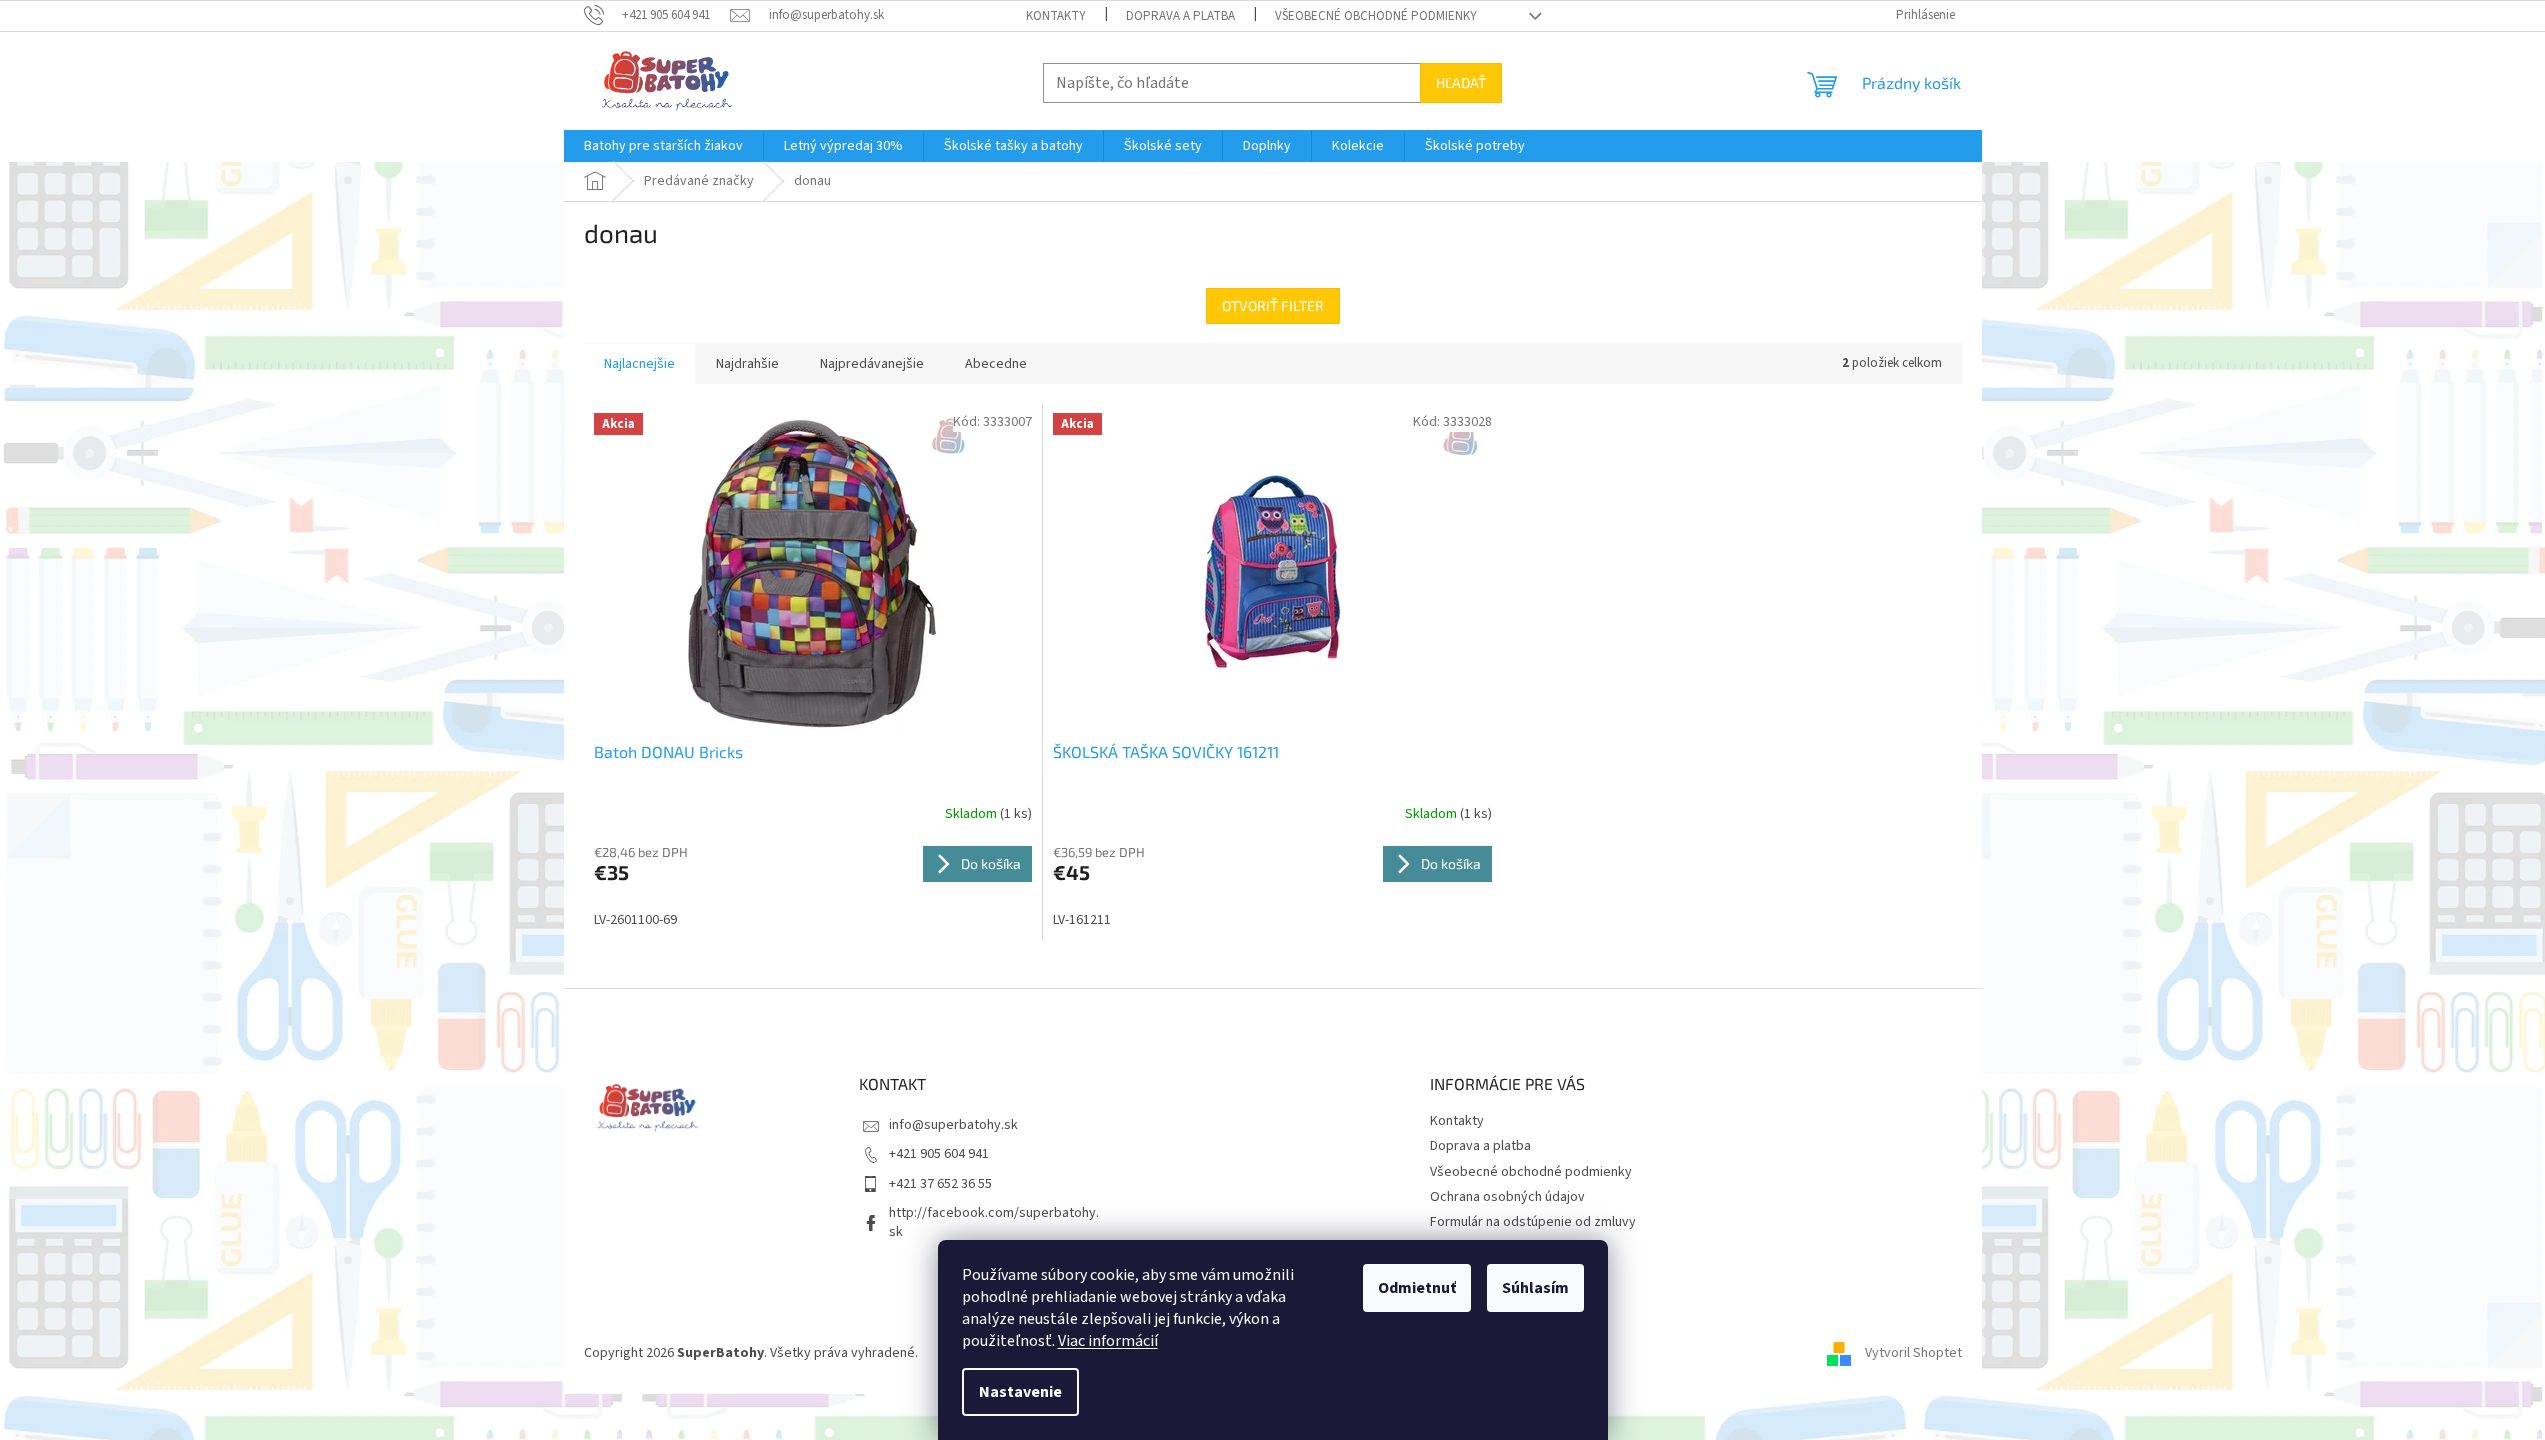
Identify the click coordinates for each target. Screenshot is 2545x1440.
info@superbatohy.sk (953, 1125)
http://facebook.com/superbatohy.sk (994, 1222)
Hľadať (1461, 82)
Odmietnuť (1417, 1288)
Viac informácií (1108, 1341)
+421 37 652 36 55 (940, 1184)
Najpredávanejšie (872, 364)
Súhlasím (1535, 1288)
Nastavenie (1020, 1392)
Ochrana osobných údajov (1507, 1197)
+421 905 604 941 (939, 1154)
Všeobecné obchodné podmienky (1376, 16)
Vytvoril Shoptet (1913, 1353)
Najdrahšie (747, 364)
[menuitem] (663, 146)
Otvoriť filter (1273, 305)
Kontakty (1056, 16)
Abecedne (996, 364)
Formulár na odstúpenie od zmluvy (1533, 1222)
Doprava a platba (1180, 16)
